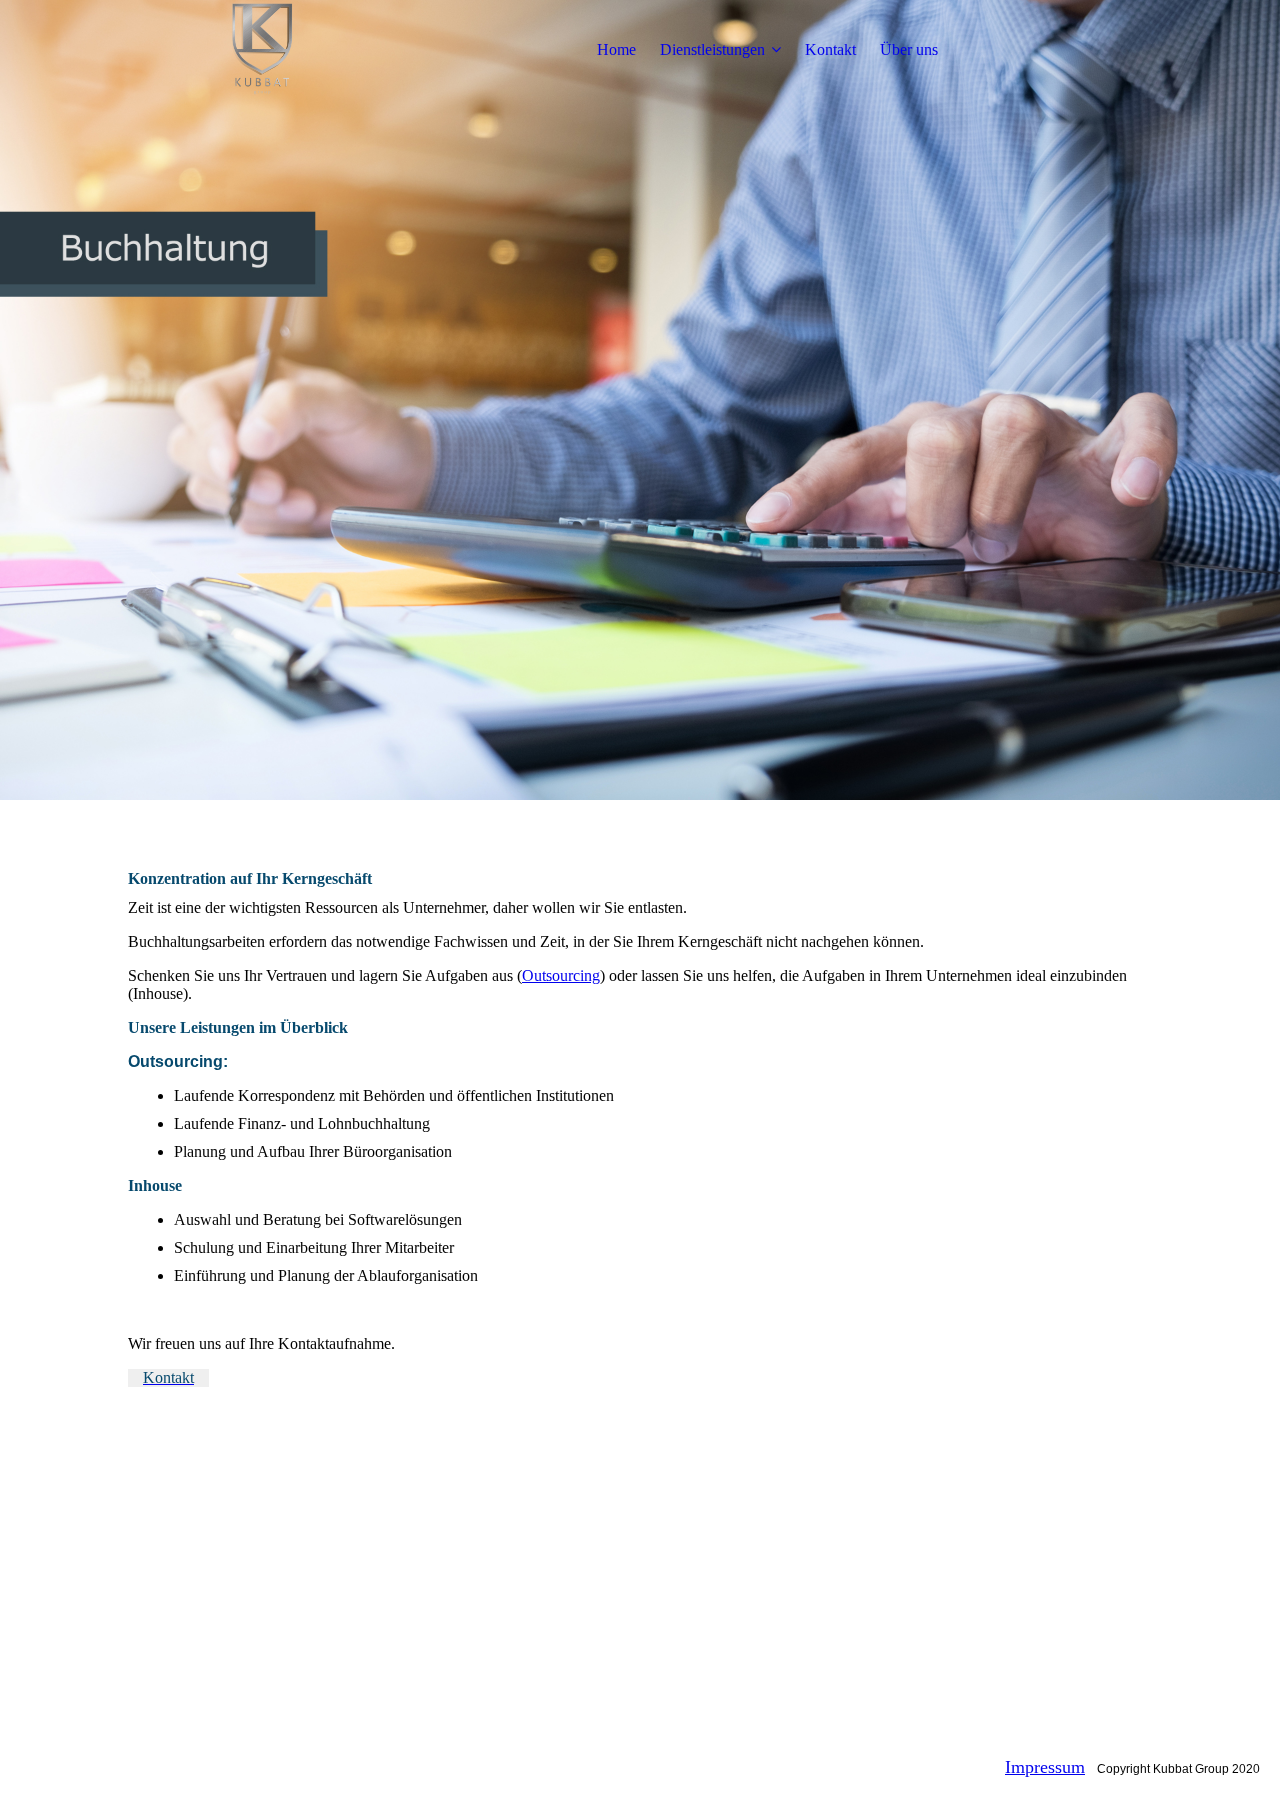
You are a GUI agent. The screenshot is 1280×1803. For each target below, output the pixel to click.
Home (616, 49)
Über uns (909, 49)
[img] (253, 50)
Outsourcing (561, 975)
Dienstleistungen (712, 49)
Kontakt (830, 49)
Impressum (1045, 1767)
